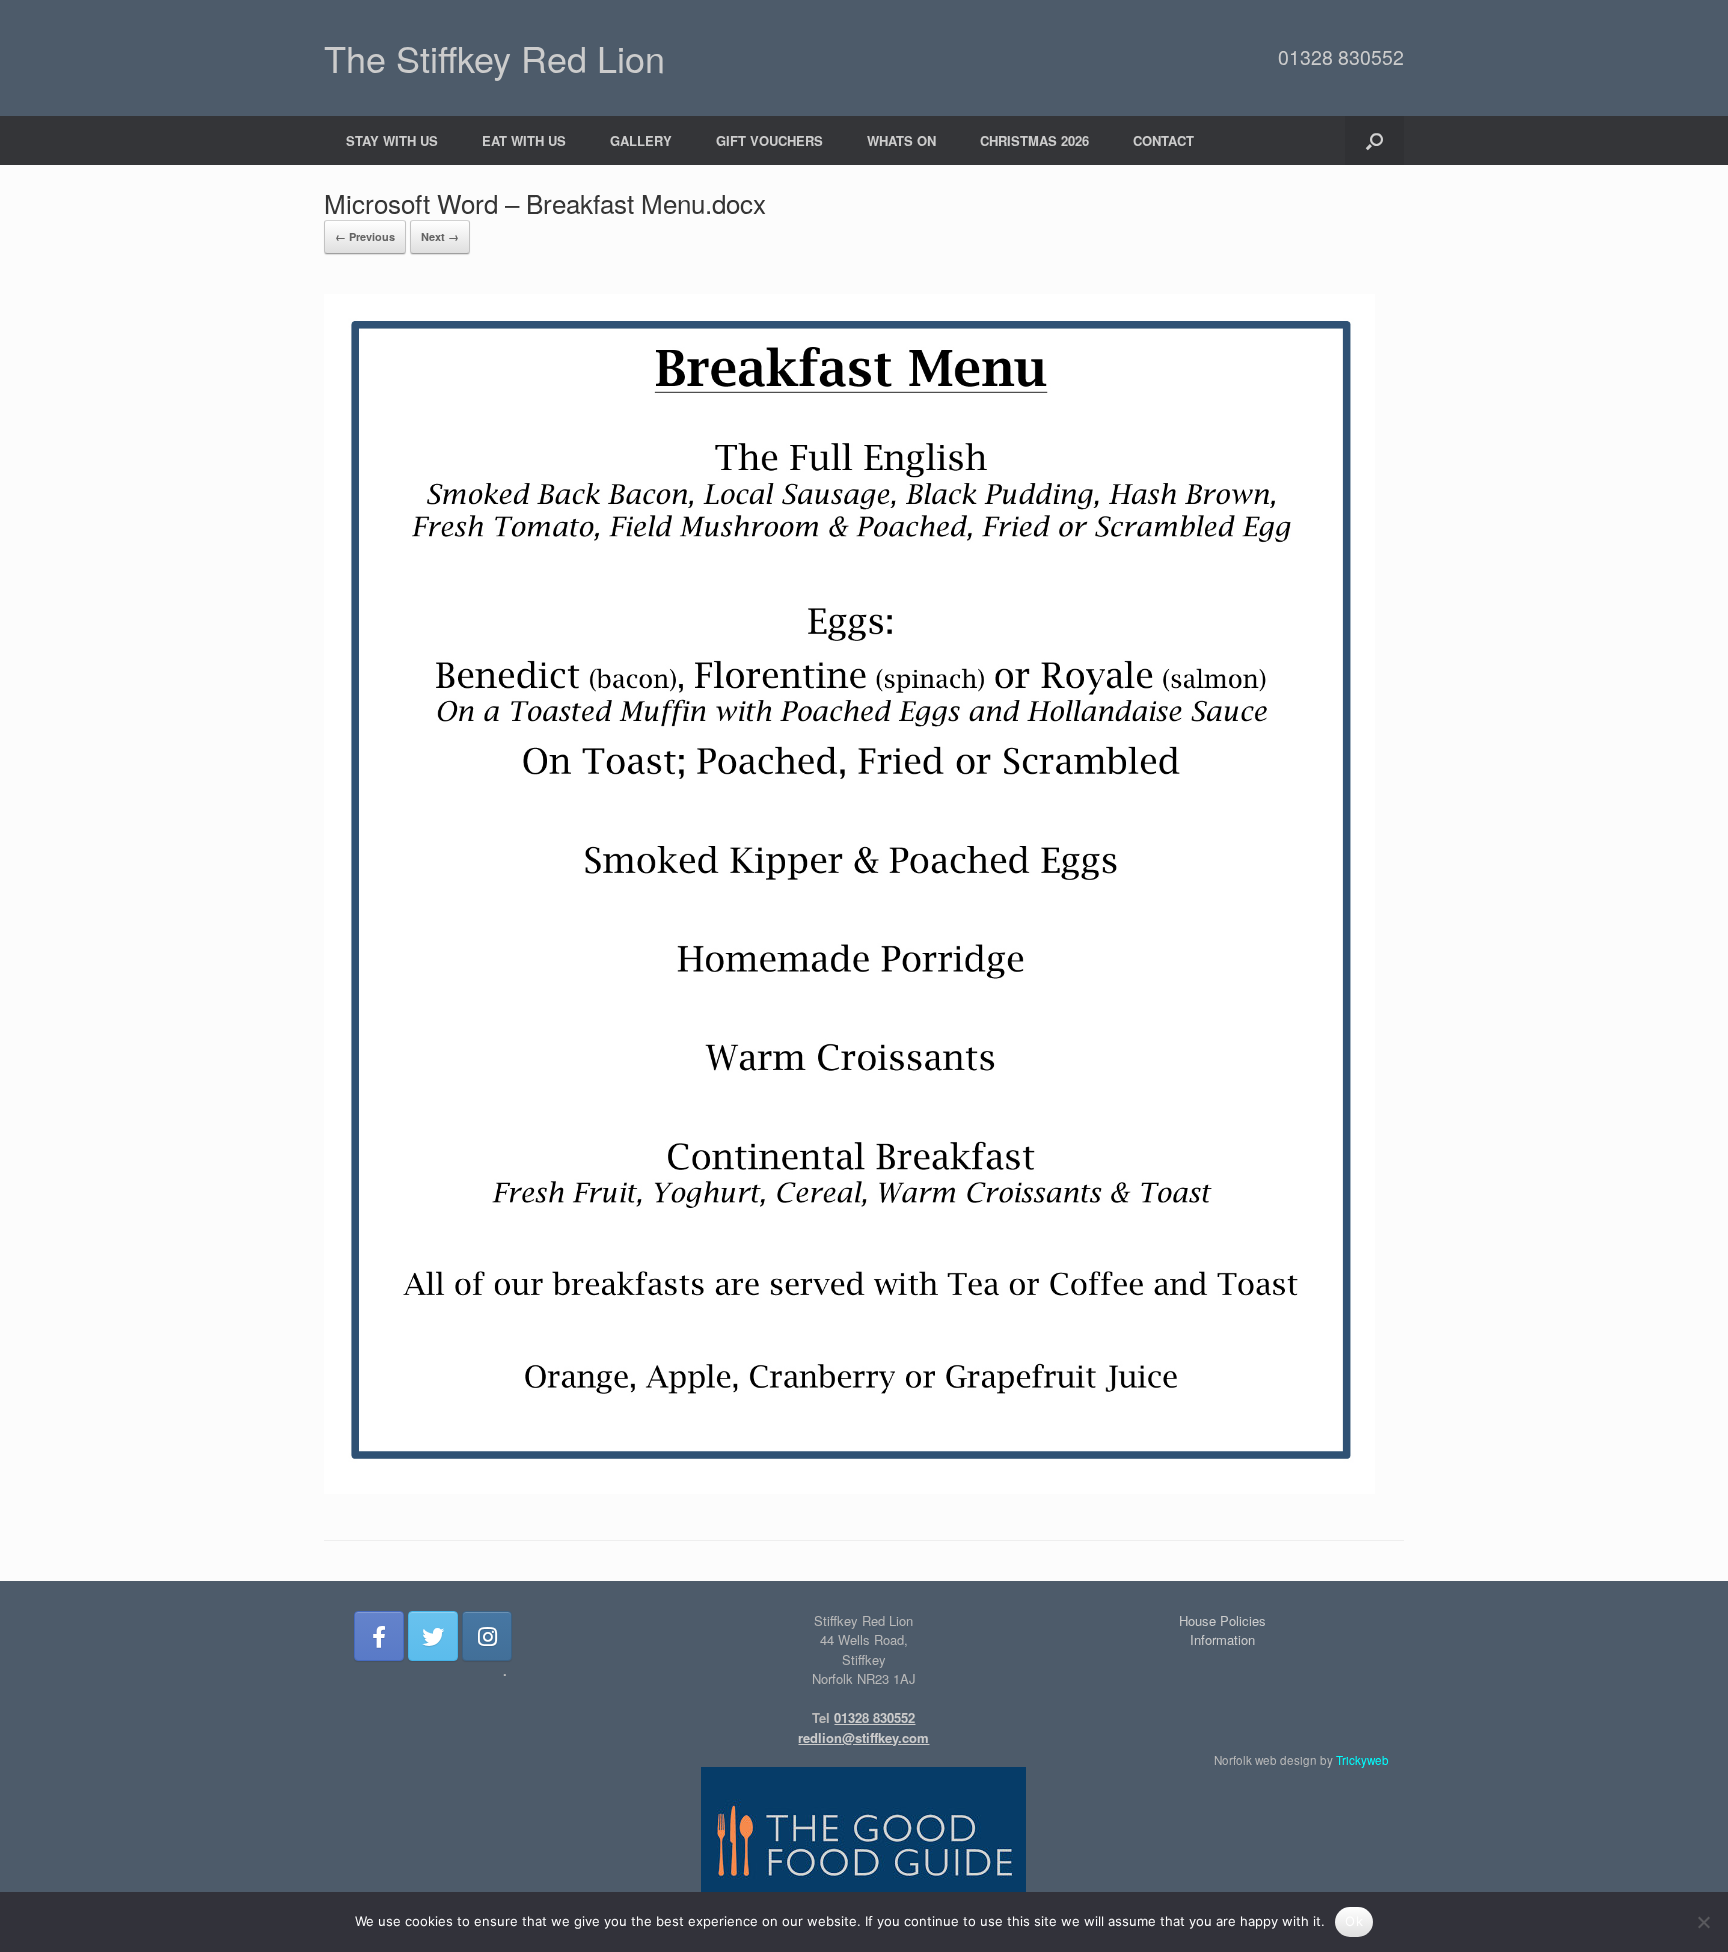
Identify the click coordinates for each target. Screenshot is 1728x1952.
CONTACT (1163, 140)
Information (1222, 1639)
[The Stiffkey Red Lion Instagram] (487, 1636)
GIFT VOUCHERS (769, 140)
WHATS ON (901, 140)
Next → (440, 236)
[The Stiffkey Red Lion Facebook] (379, 1636)
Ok (1354, 1921)
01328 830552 (1341, 57)
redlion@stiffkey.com (863, 1737)
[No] (1703, 1922)
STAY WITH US (392, 140)
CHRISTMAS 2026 (1034, 140)
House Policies (1222, 1620)
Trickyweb (1362, 1760)
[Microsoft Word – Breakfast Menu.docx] (849, 1488)
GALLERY (641, 140)
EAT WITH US (524, 140)
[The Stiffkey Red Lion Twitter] (433, 1636)
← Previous (365, 236)
